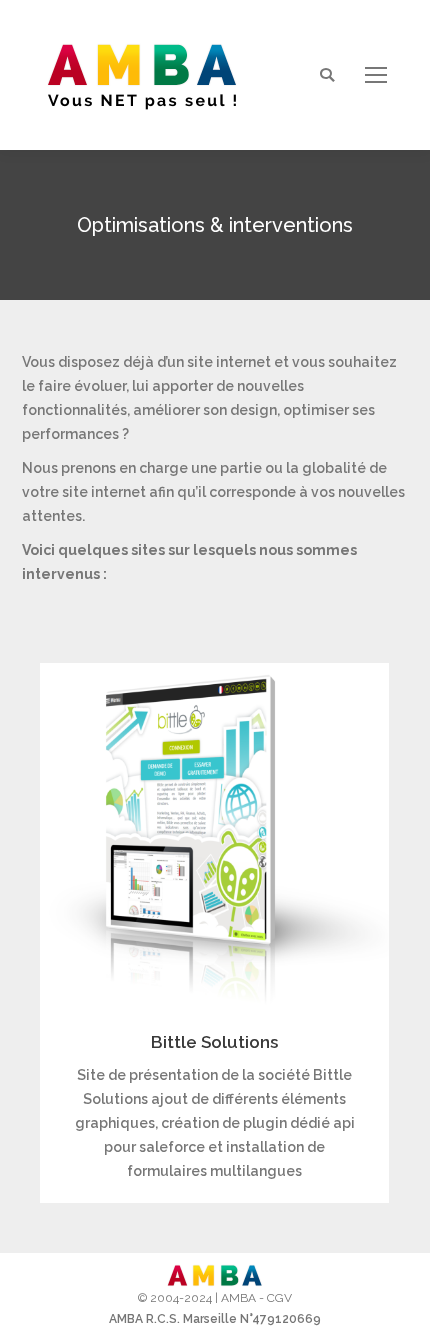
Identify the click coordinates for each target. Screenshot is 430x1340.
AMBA (238, 1298)
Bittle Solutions (214, 1042)
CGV (279, 1298)
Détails (215, 838)
